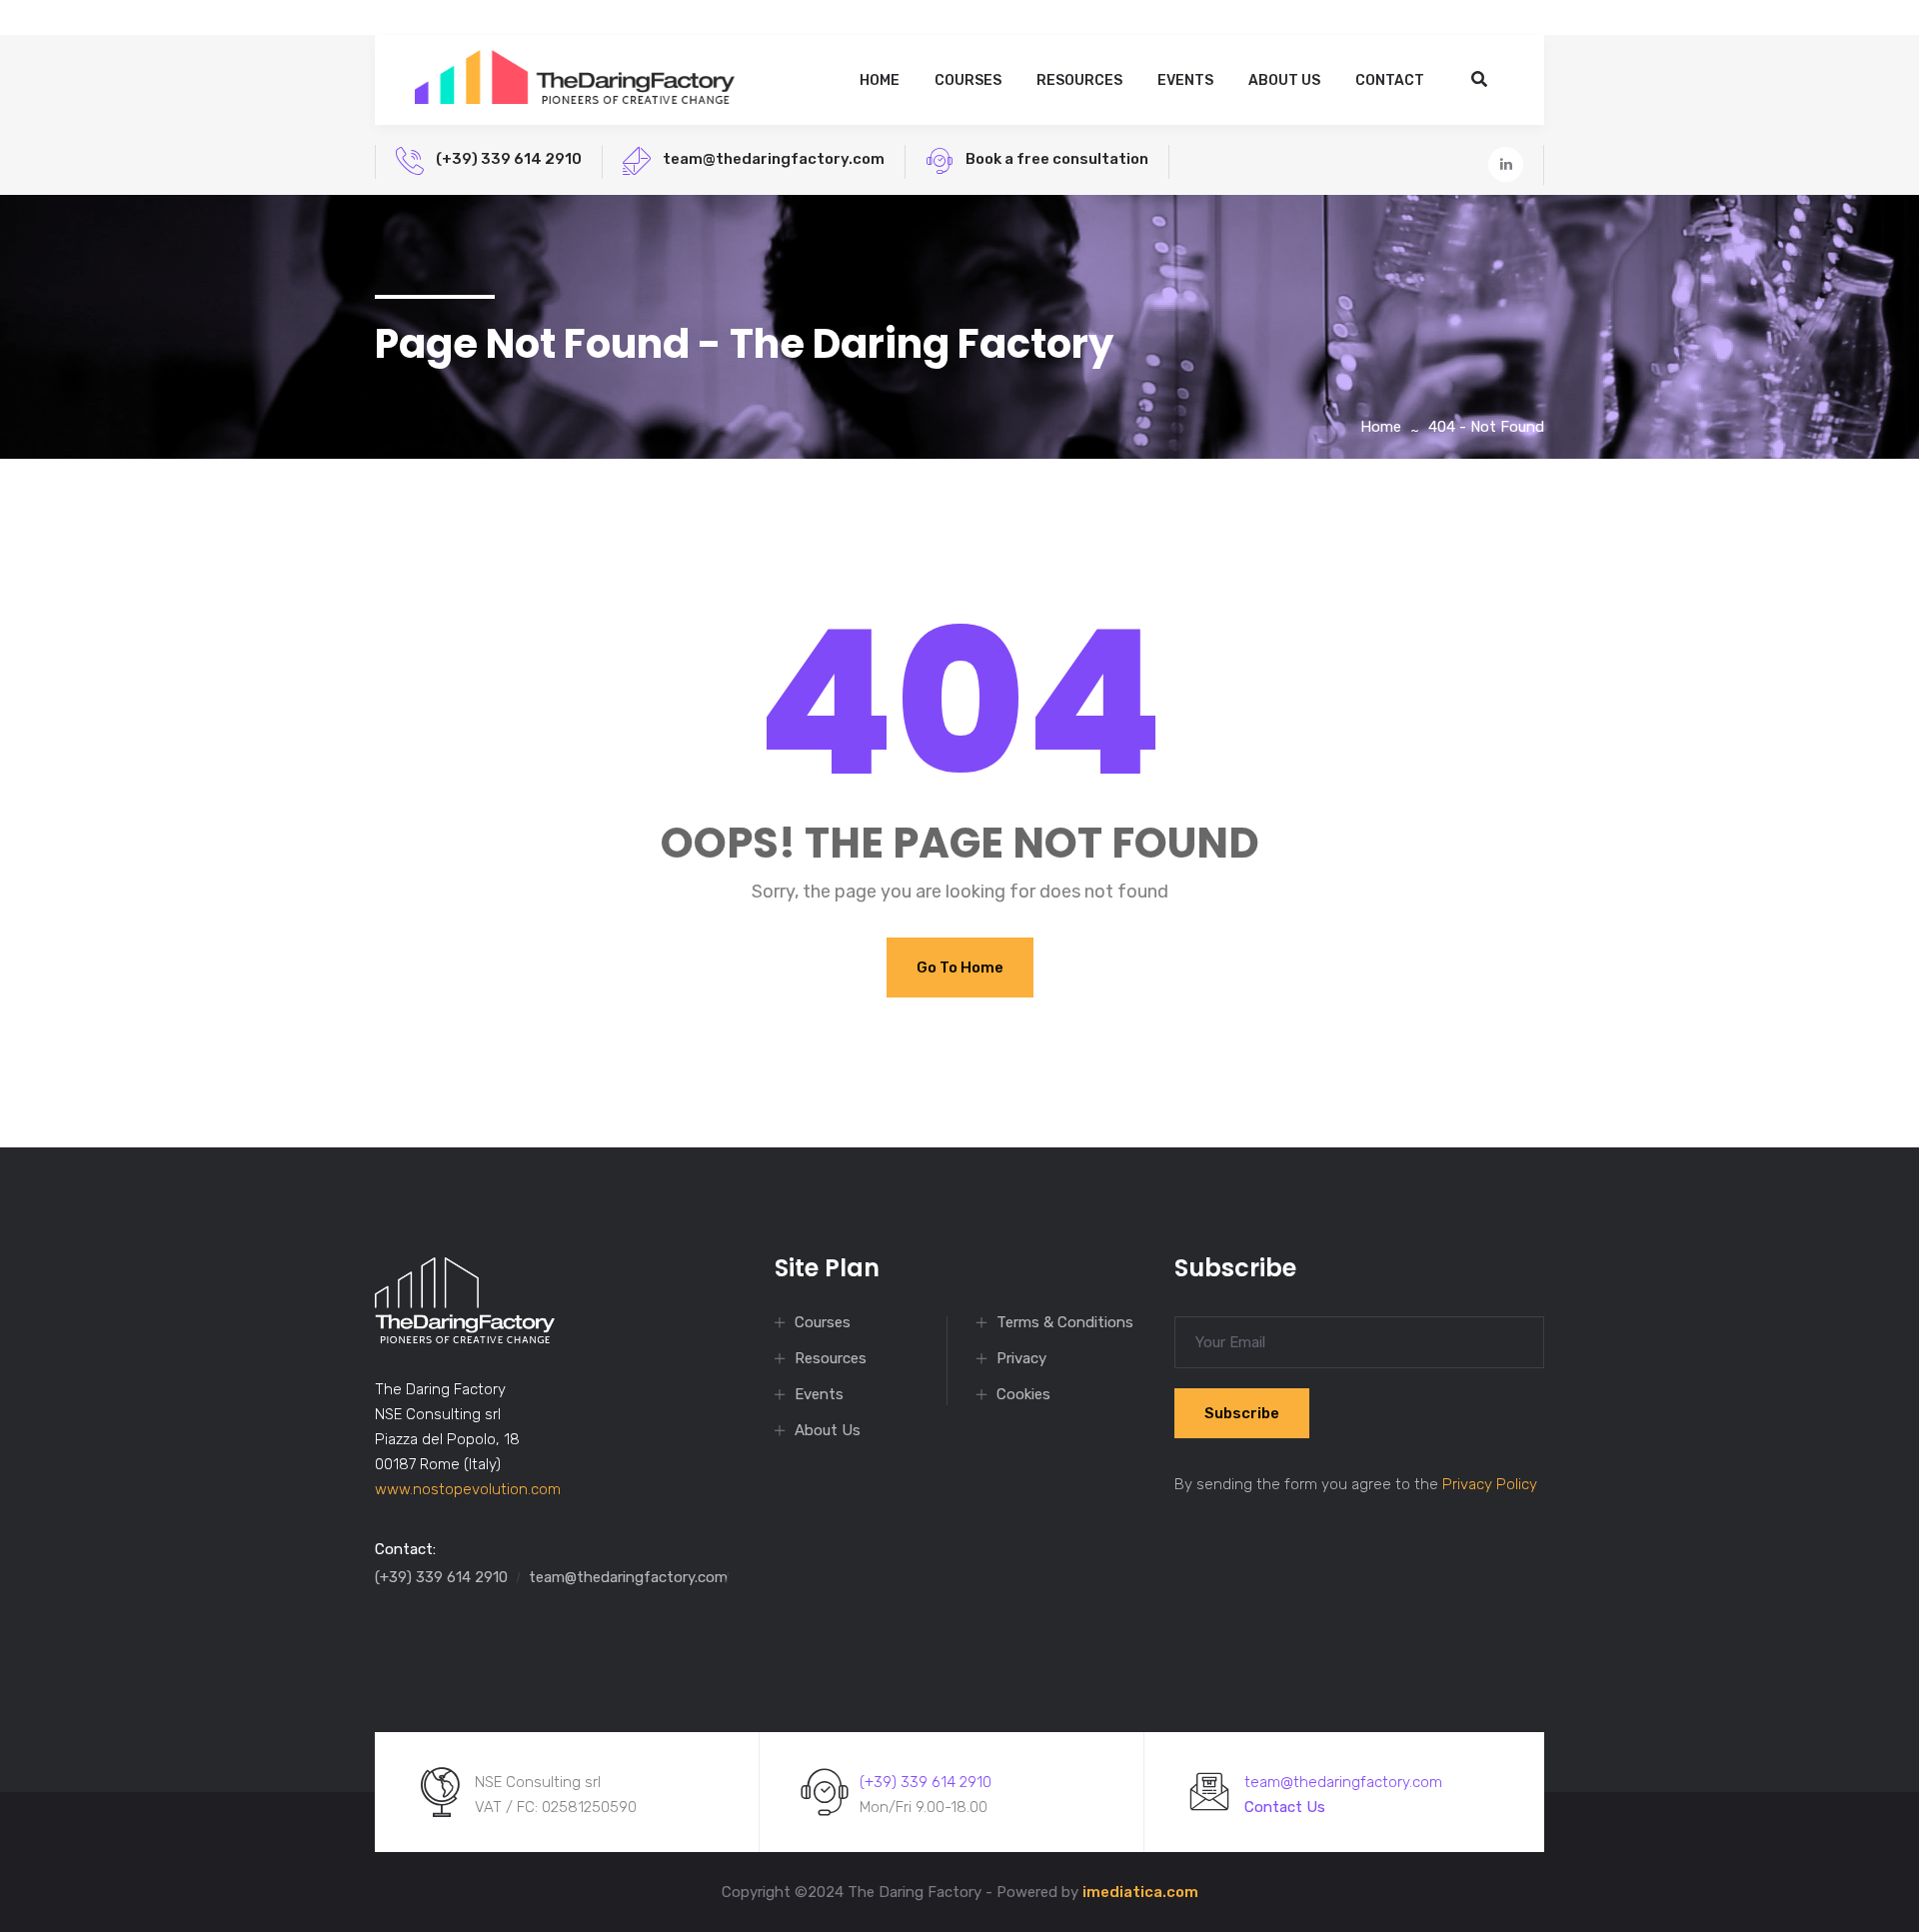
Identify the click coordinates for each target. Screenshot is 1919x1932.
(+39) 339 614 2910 (509, 159)
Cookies (1023, 1394)
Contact (1390, 80)
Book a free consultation (1057, 159)
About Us (1284, 80)
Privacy (1021, 1358)
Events (1185, 80)
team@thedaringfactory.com (774, 159)
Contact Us (1285, 1807)
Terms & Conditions (1065, 1322)
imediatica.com (1140, 1892)
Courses (968, 80)
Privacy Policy (1490, 1484)
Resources (1079, 80)
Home (880, 80)
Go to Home (960, 967)
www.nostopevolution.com (468, 1489)
